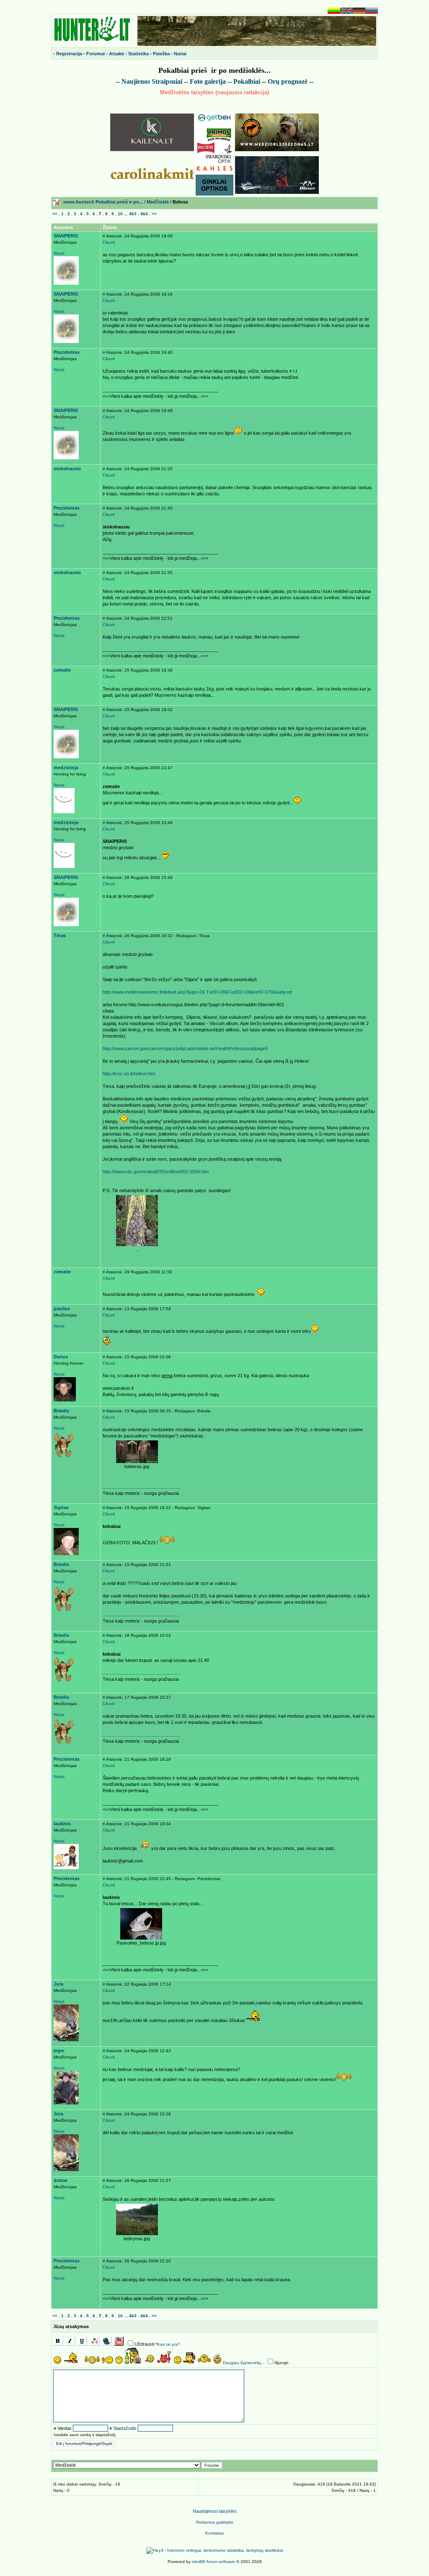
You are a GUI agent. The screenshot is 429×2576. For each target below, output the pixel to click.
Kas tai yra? (169, 2344)
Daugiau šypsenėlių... (244, 2363)
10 (120, 214)
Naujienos (136, 81)
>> (154, 214)
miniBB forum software (213, 2562)
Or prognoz (288, 81)
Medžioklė (158, 202)
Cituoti (109, 242)
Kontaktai (214, 2533)
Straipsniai (167, 81)
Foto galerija (208, 81)
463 (133, 214)
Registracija (69, 54)
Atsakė (116, 54)
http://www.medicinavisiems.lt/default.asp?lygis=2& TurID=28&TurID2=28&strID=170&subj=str (198, 992)
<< (55, 214)
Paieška (161, 54)
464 (144, 214)
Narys (59, 253)
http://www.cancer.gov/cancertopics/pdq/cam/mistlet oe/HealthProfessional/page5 (185, 1048)
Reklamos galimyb (215, 2522)
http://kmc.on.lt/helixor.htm (129, 1074)
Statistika (138, 54)
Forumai (96, 54)
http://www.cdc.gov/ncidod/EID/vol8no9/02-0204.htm (156, 1172)
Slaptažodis (125, 2428)
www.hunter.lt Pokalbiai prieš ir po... (103, 202)
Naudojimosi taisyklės (215, 2511)
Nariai (180, 54)
